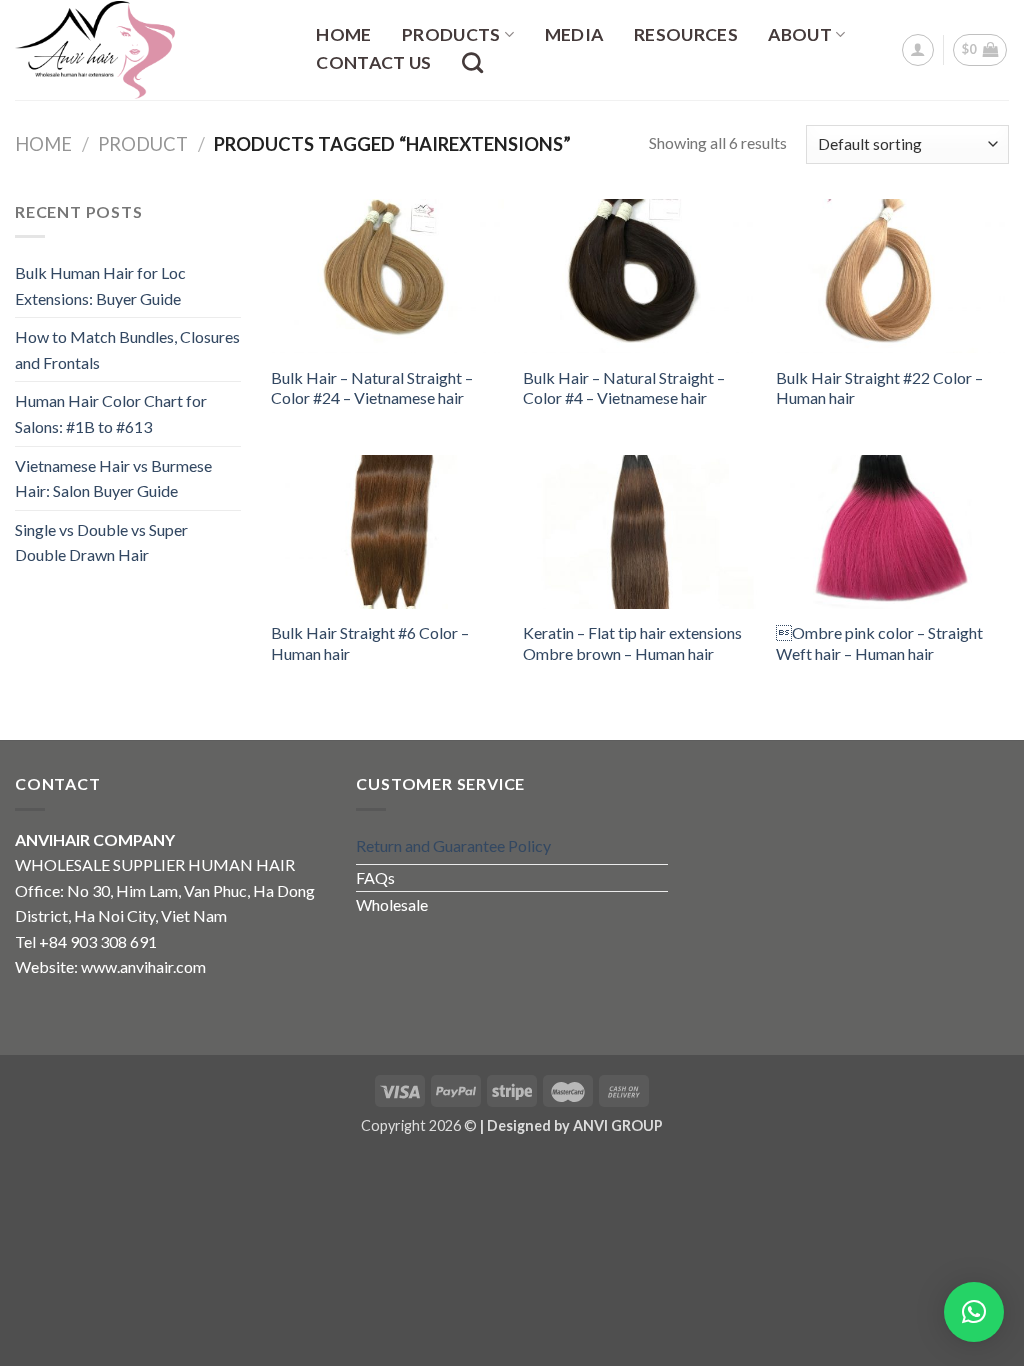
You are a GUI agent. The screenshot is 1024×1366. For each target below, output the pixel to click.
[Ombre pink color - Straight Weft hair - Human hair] (892, 532)
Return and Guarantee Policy (453, 845)
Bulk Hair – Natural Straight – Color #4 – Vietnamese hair (624, 388)
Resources (686, 35)
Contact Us (374, 63)
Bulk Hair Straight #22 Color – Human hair (879, 388)
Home (343, 35)
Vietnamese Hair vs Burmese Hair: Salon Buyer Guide (113, 478)
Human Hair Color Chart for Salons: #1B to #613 (111, 413)
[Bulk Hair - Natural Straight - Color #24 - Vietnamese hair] (387, 276)
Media (574, 35)
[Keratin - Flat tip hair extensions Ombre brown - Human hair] (639, 532)
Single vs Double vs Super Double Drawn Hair (101, 542)
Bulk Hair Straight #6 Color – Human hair (370, 643)
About (800, 34)
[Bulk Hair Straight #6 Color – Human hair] (387, 532)
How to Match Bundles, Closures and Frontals (127, 349)
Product (143, 144)
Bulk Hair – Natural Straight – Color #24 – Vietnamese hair (372, 388)
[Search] (473, 62)
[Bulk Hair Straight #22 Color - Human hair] (892, 276)
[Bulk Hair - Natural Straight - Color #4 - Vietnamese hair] (639, 276)
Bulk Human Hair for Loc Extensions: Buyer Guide (100, 285)
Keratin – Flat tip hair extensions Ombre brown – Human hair (632, 643)
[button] (974, 1312)
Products (451, 34)
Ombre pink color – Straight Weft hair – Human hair (879, 643)
